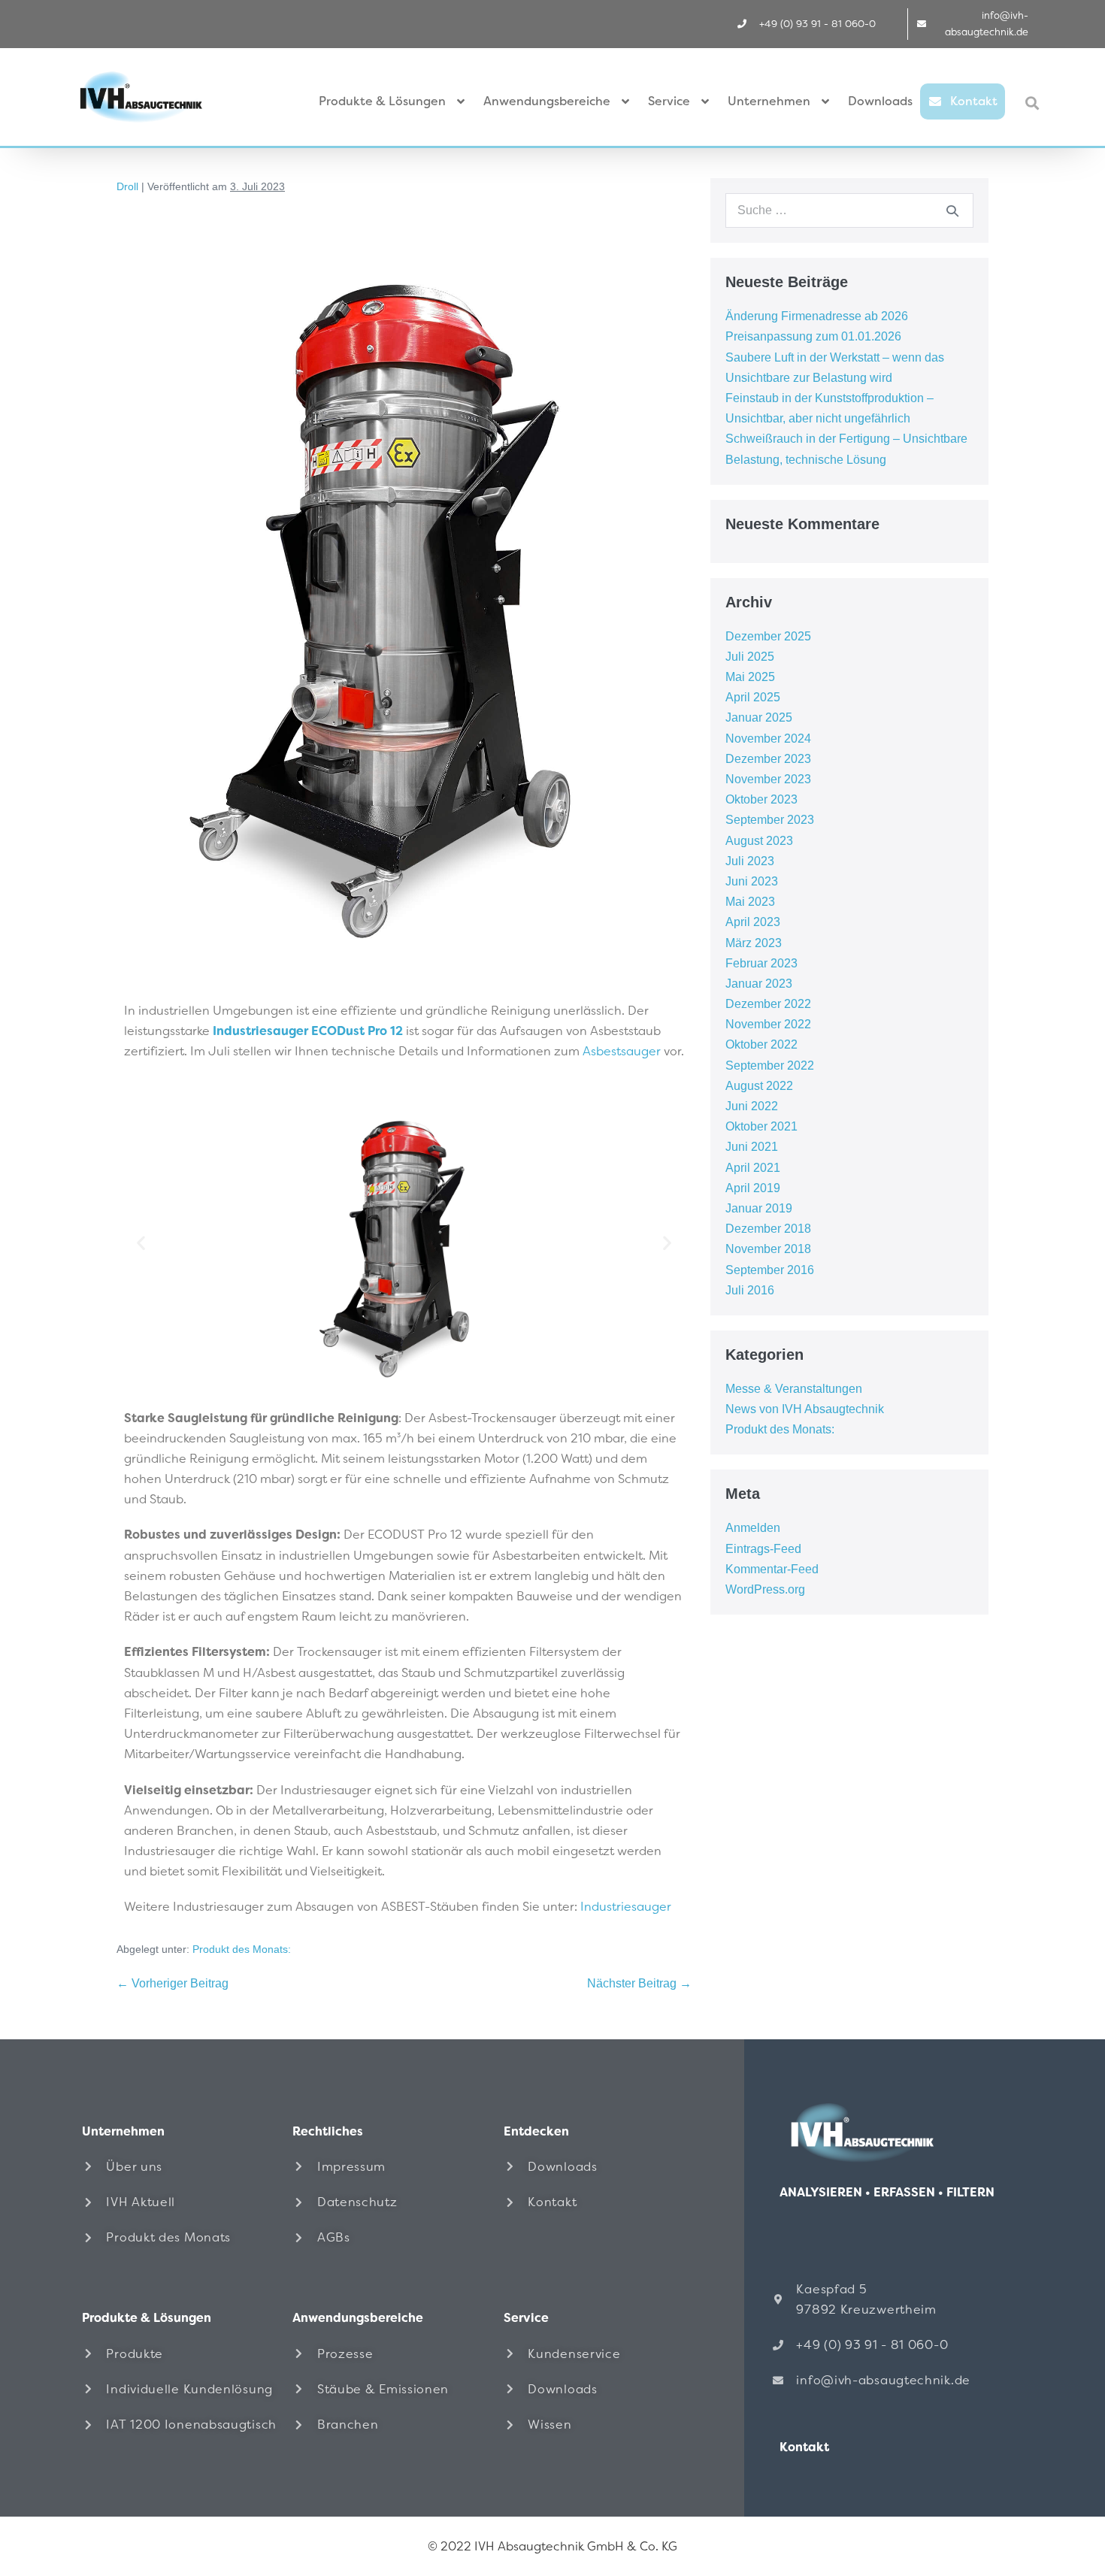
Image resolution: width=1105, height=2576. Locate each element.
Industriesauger (626, 1907)
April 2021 (753, 1168)
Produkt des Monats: (242, 1949)
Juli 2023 (750, 861)
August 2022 (759, 1086)
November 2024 (768, 739)
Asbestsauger (622, 1051)
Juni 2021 (752, 1147)
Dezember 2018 (768, 1229)
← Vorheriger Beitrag (173, 1983)
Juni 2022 (752, 1106)
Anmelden (753, 1528)
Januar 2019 (759, 1208)
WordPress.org (765, 1589)
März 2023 (754, 943)
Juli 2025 (750, 657)
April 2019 (753, 1188)
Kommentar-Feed (772, 1569)
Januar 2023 (759, 984)
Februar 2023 (761, 963)
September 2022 (770, 1066)
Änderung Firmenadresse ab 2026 (817, 316)
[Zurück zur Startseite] (891, 2132)
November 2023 (768, 779)
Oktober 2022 (761, 1044)
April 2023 (753, 922)
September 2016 (770, 1270)
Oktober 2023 (761, 799)
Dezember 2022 (768, 1004)
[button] (1032, 103)
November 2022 (768, 1024)
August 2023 (759, 841)
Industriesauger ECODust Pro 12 (308, 1031)
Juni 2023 (752, 881)
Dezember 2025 (768, 636)
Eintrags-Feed (763, 1549)
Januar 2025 (759, 717)
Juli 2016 (750, 1290)
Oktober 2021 (761, 1126)
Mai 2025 (750, 677)
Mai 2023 (750, 902)
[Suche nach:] (849, 210)
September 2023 (770, 820)
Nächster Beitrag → (639, 1983)
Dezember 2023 (768, 759)
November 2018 (768, 1249)
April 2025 (753, 697)
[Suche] (952, 210)
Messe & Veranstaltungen (794, 1389)
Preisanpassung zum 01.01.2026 (813, 336)
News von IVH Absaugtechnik (805, 1409)
